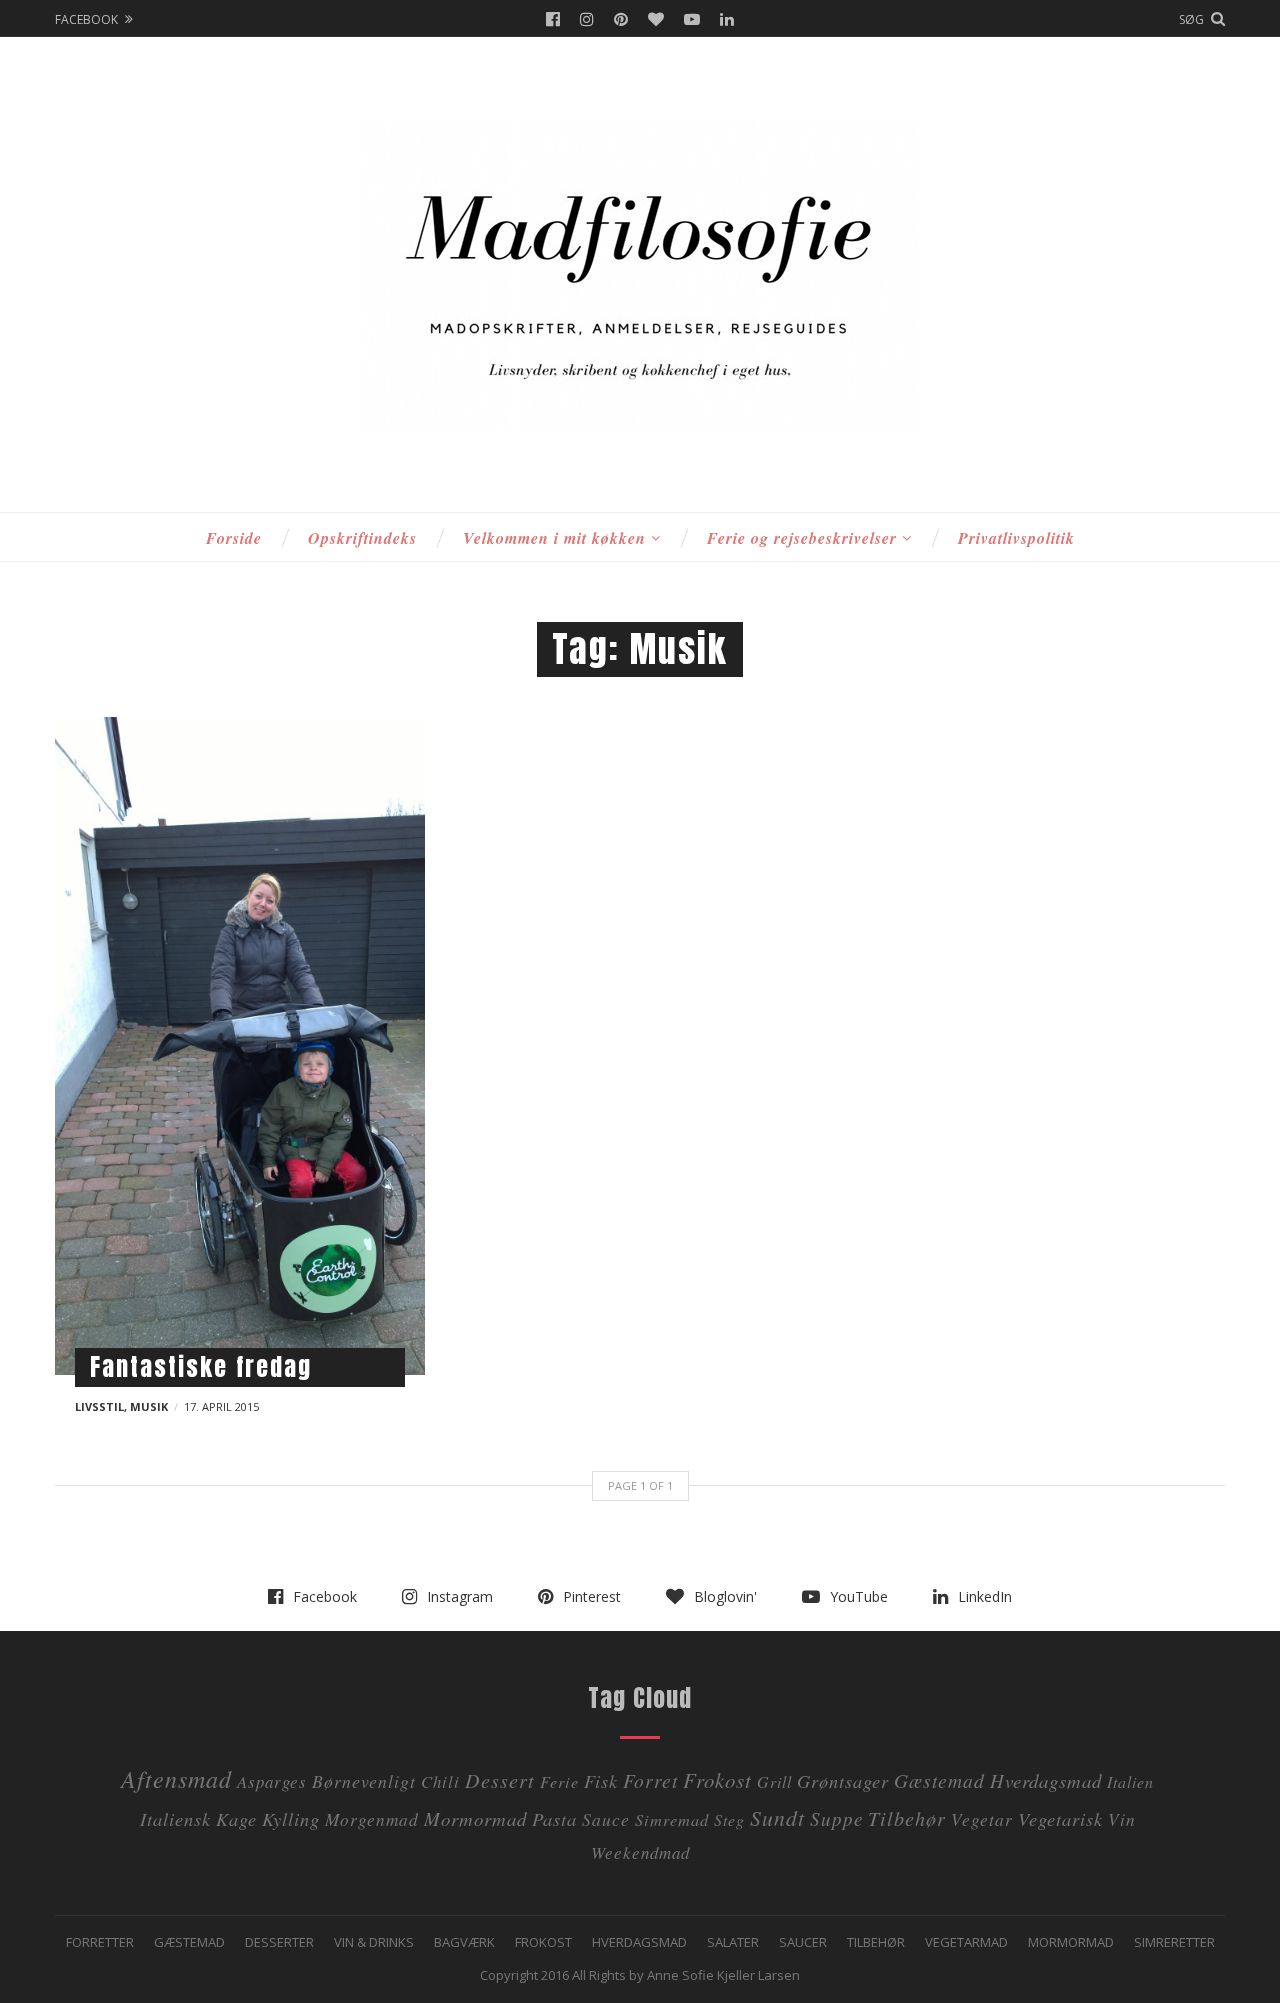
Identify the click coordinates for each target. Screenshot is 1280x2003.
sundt (777, 1817)
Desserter (279, 1942)
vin (1122, 1819)
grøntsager (843, 1780)
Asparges (272, 1781)
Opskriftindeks (362, 538)
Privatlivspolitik (1016, 538)
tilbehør (907, 1817)
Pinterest (621, 19)
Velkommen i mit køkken (554, 538)
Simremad (672, 1819)
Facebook (553, 19)
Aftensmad (176, 1778)
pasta (554, 1818)
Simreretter (1174, 1942)
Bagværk (464, 1942)
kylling (291, 1818)
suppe (836, 1818)
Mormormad (1071, 1942)
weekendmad (640, 1852)
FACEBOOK (86, 19)
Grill (774, 1781)
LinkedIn (727, 19)
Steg (729, 1819)
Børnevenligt (364, 1781)
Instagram (587, 19)
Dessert (500, 1779)
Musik (149, 1406)
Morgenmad (372, 1819)
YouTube (692, 19)
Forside (234, 538)
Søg (1191, 19)
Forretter (100, 1942)
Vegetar (982, 1819)
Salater (733, 1942)
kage (236, 1818)
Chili (440, 1781)
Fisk (601, 1780)
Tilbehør (876, 1942)
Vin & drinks (374, 1942)
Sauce (606, 1819)
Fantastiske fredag (201, 1367)
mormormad (475, 1818)
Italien (1130, 1781)
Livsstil (99, 1406)
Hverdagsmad (1046, 1780)
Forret (650, 1780)
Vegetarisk (1060, 1818)
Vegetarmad (966, 1942)
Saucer (803, 1942)
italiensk (175, 1818)
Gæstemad (939, 1780)
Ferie (559, 1781)
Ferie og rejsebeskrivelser (802, 538)
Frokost (717, 1780)
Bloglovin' (656, 19)
